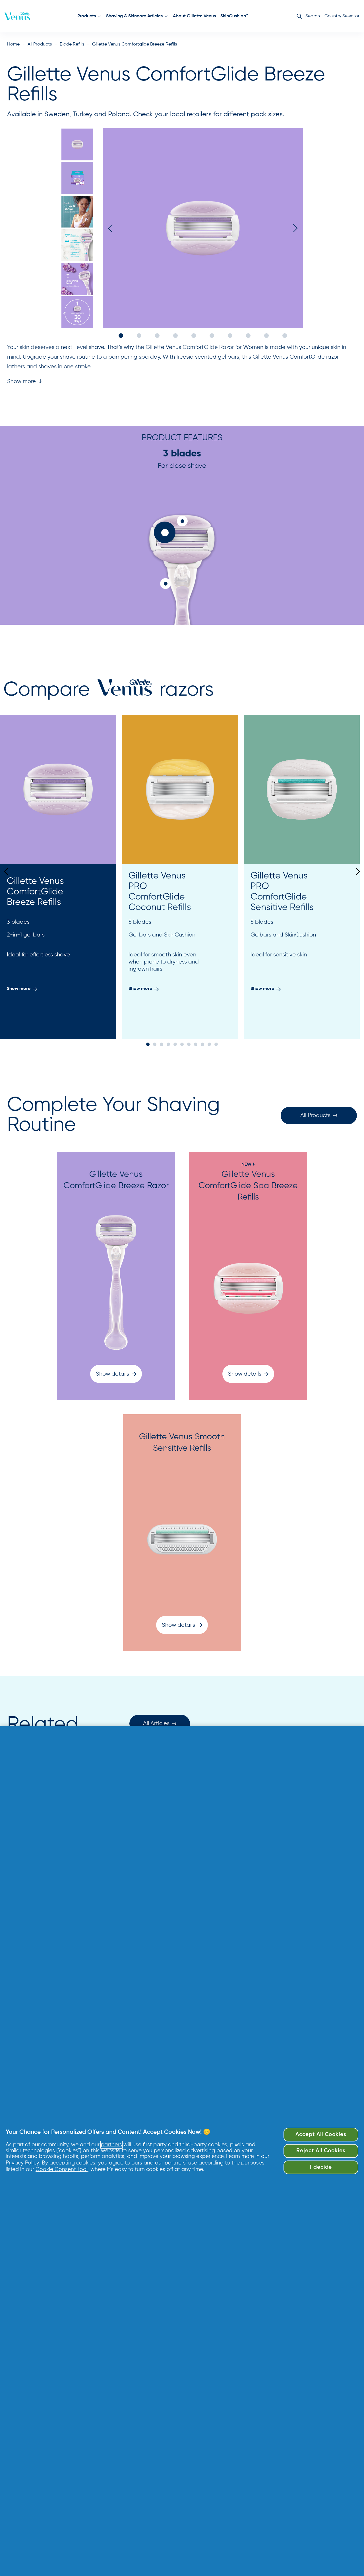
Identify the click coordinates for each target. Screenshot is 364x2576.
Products (87, 16)
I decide (321, 2167)
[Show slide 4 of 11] (168, 1044)
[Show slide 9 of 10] (266, 336)
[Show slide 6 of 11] (182, 1044)
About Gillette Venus (194, 16)
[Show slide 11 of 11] (216, 1044)
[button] (25, 382)
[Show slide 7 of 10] (230, 336)
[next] (293, 228)
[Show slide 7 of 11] (189, 1044)
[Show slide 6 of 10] (77, 312)
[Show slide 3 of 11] (162, 1044)
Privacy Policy (22, 2163)
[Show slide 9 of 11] (202, 1044)
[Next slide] (356, 871)
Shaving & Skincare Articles (134, 16)
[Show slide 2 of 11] (155, 1044)
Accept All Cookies (321, 2135)
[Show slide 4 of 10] (77, 245)
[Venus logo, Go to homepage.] (17, 16)
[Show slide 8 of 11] (196, 1044)
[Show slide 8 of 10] (248, 336)
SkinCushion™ (234, 16)
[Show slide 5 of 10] (77, 279)
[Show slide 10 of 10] (285, 336)
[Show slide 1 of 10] (77, 144)
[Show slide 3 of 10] (77, 212)
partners (111, 2145)
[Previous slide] (8, 871)
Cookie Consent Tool (62, 2169)
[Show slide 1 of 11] (148, 1044)
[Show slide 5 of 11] (175, 1044)
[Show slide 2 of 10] (77, 178)
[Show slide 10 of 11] (209, 1044)
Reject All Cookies (321, 2151)
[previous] (112, 228)
